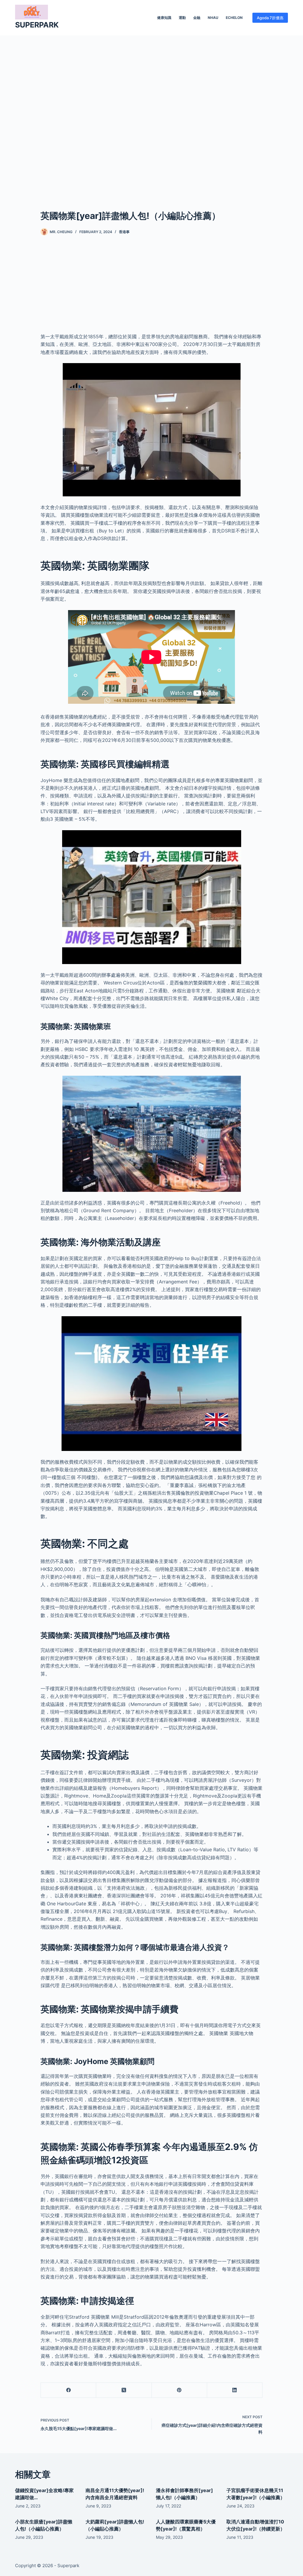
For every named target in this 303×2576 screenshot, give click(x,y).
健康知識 (164, 18)
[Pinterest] (179, 2390)
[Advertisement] (151, 113)
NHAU (213, 18)
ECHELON (234, 18)
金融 (197, 18)
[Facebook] (69, 2390)
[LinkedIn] (235, 2390)
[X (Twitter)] (124, 2390)
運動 (182, 18)
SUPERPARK (37, 25)
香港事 (124, 232)
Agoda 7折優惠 (270, 18)
